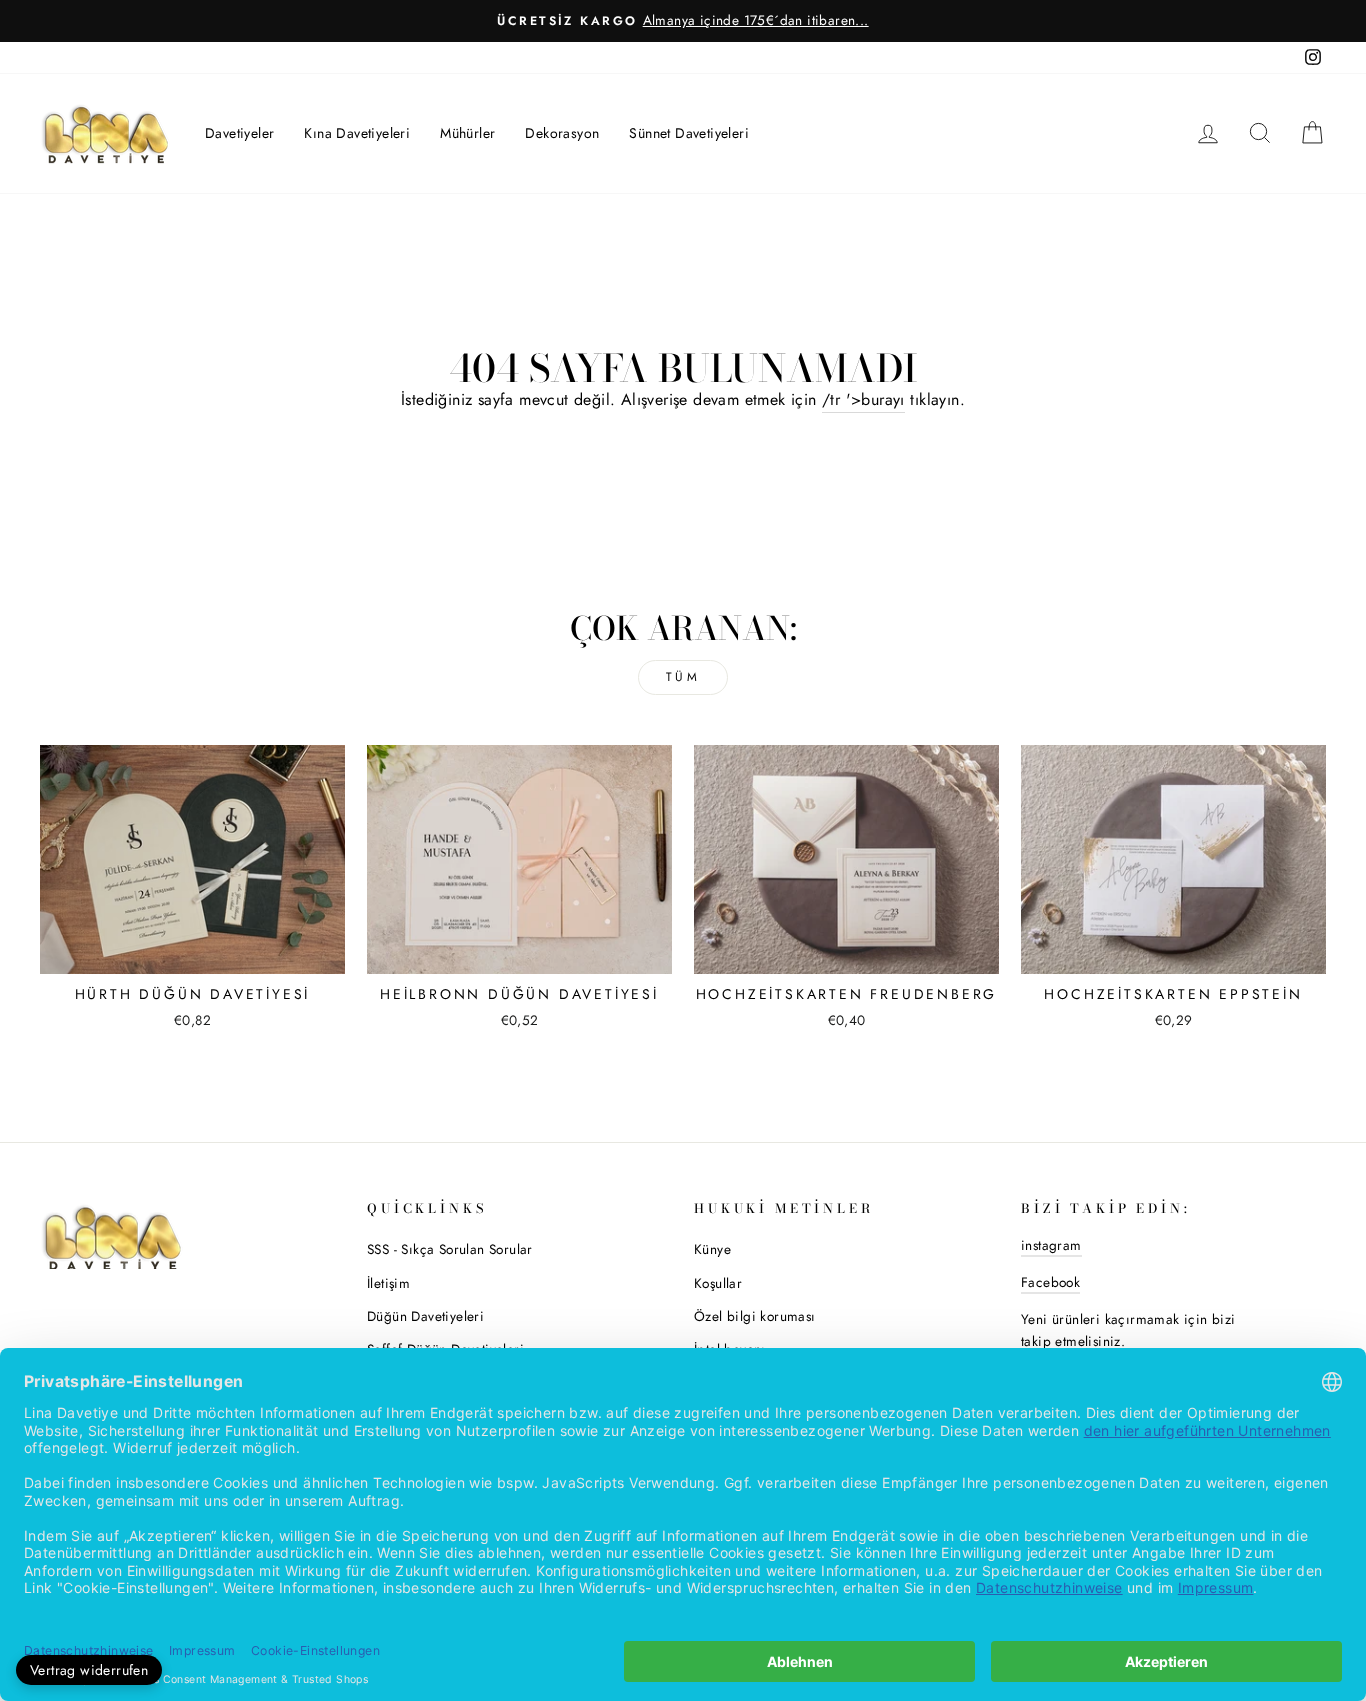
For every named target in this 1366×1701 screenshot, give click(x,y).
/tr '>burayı (863, 399)
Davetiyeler (239, 133)
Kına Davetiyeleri (357, 133)
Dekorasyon (562, 133)
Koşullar (718, 1283)
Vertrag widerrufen (89, 1670)
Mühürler (467, 133)
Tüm (683, 677)
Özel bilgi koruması (755, 1316)
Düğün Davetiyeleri (425, 1316)
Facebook (1050, 1282)
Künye (712, 1249)
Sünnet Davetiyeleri (689, 133)
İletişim (388, 1283)
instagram (1051, 1245)
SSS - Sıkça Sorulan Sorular (450, 1249)
